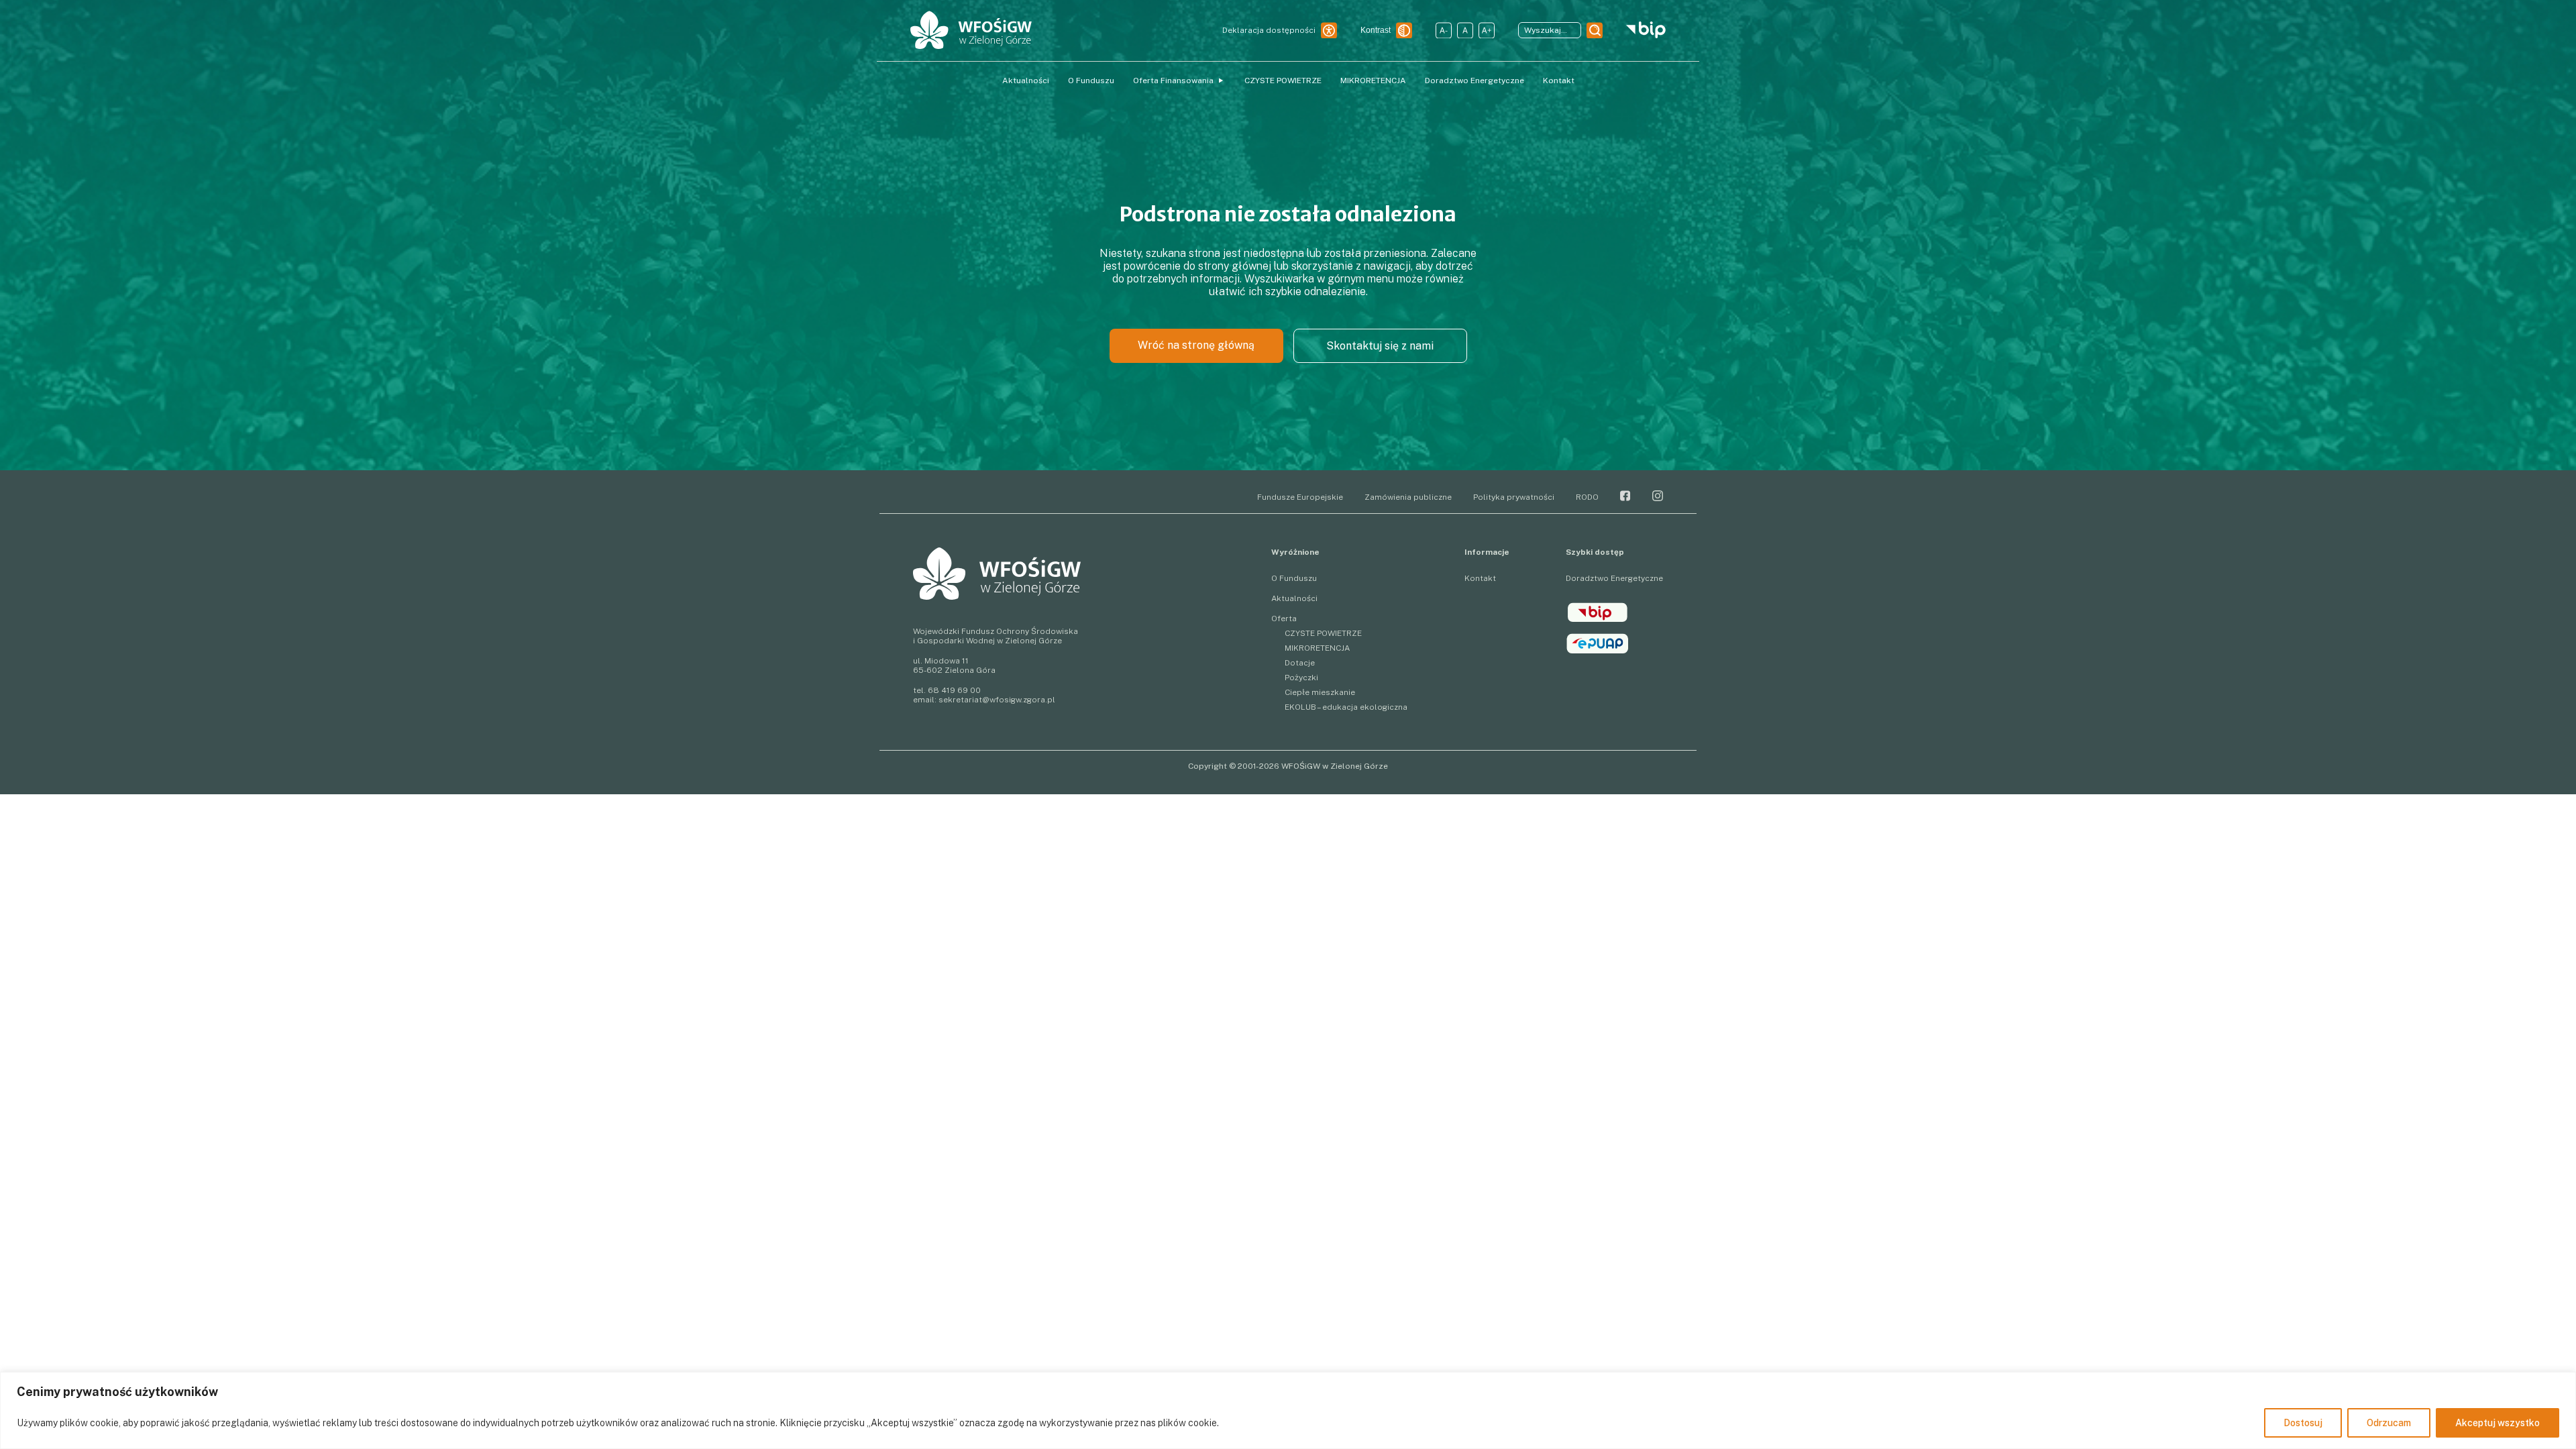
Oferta (1284, 619)
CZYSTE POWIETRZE (1283, 80)
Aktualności (1026, 80)
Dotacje (1300, 663)
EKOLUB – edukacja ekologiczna (1346, 707)
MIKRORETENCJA (1373, 80)
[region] (1288, 1410)
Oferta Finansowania (1173, 80)
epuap (1598, 643)
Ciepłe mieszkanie (1320, 692)
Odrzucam (2389, 1423)
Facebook (1625, 496)
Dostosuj (2303, 1423)
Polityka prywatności (1514, 497)
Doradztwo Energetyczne (1474, 80)
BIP (1598, 612)
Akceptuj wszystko (2498, 1423)
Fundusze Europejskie (1300, 497)
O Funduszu (1091, 80)
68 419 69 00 (954, 690)
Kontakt (1559, 80)
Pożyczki (1301, 678)
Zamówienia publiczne (1408, 497)
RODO (1587, 497)
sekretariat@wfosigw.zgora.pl (997, 700)
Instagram (1658, 496)
